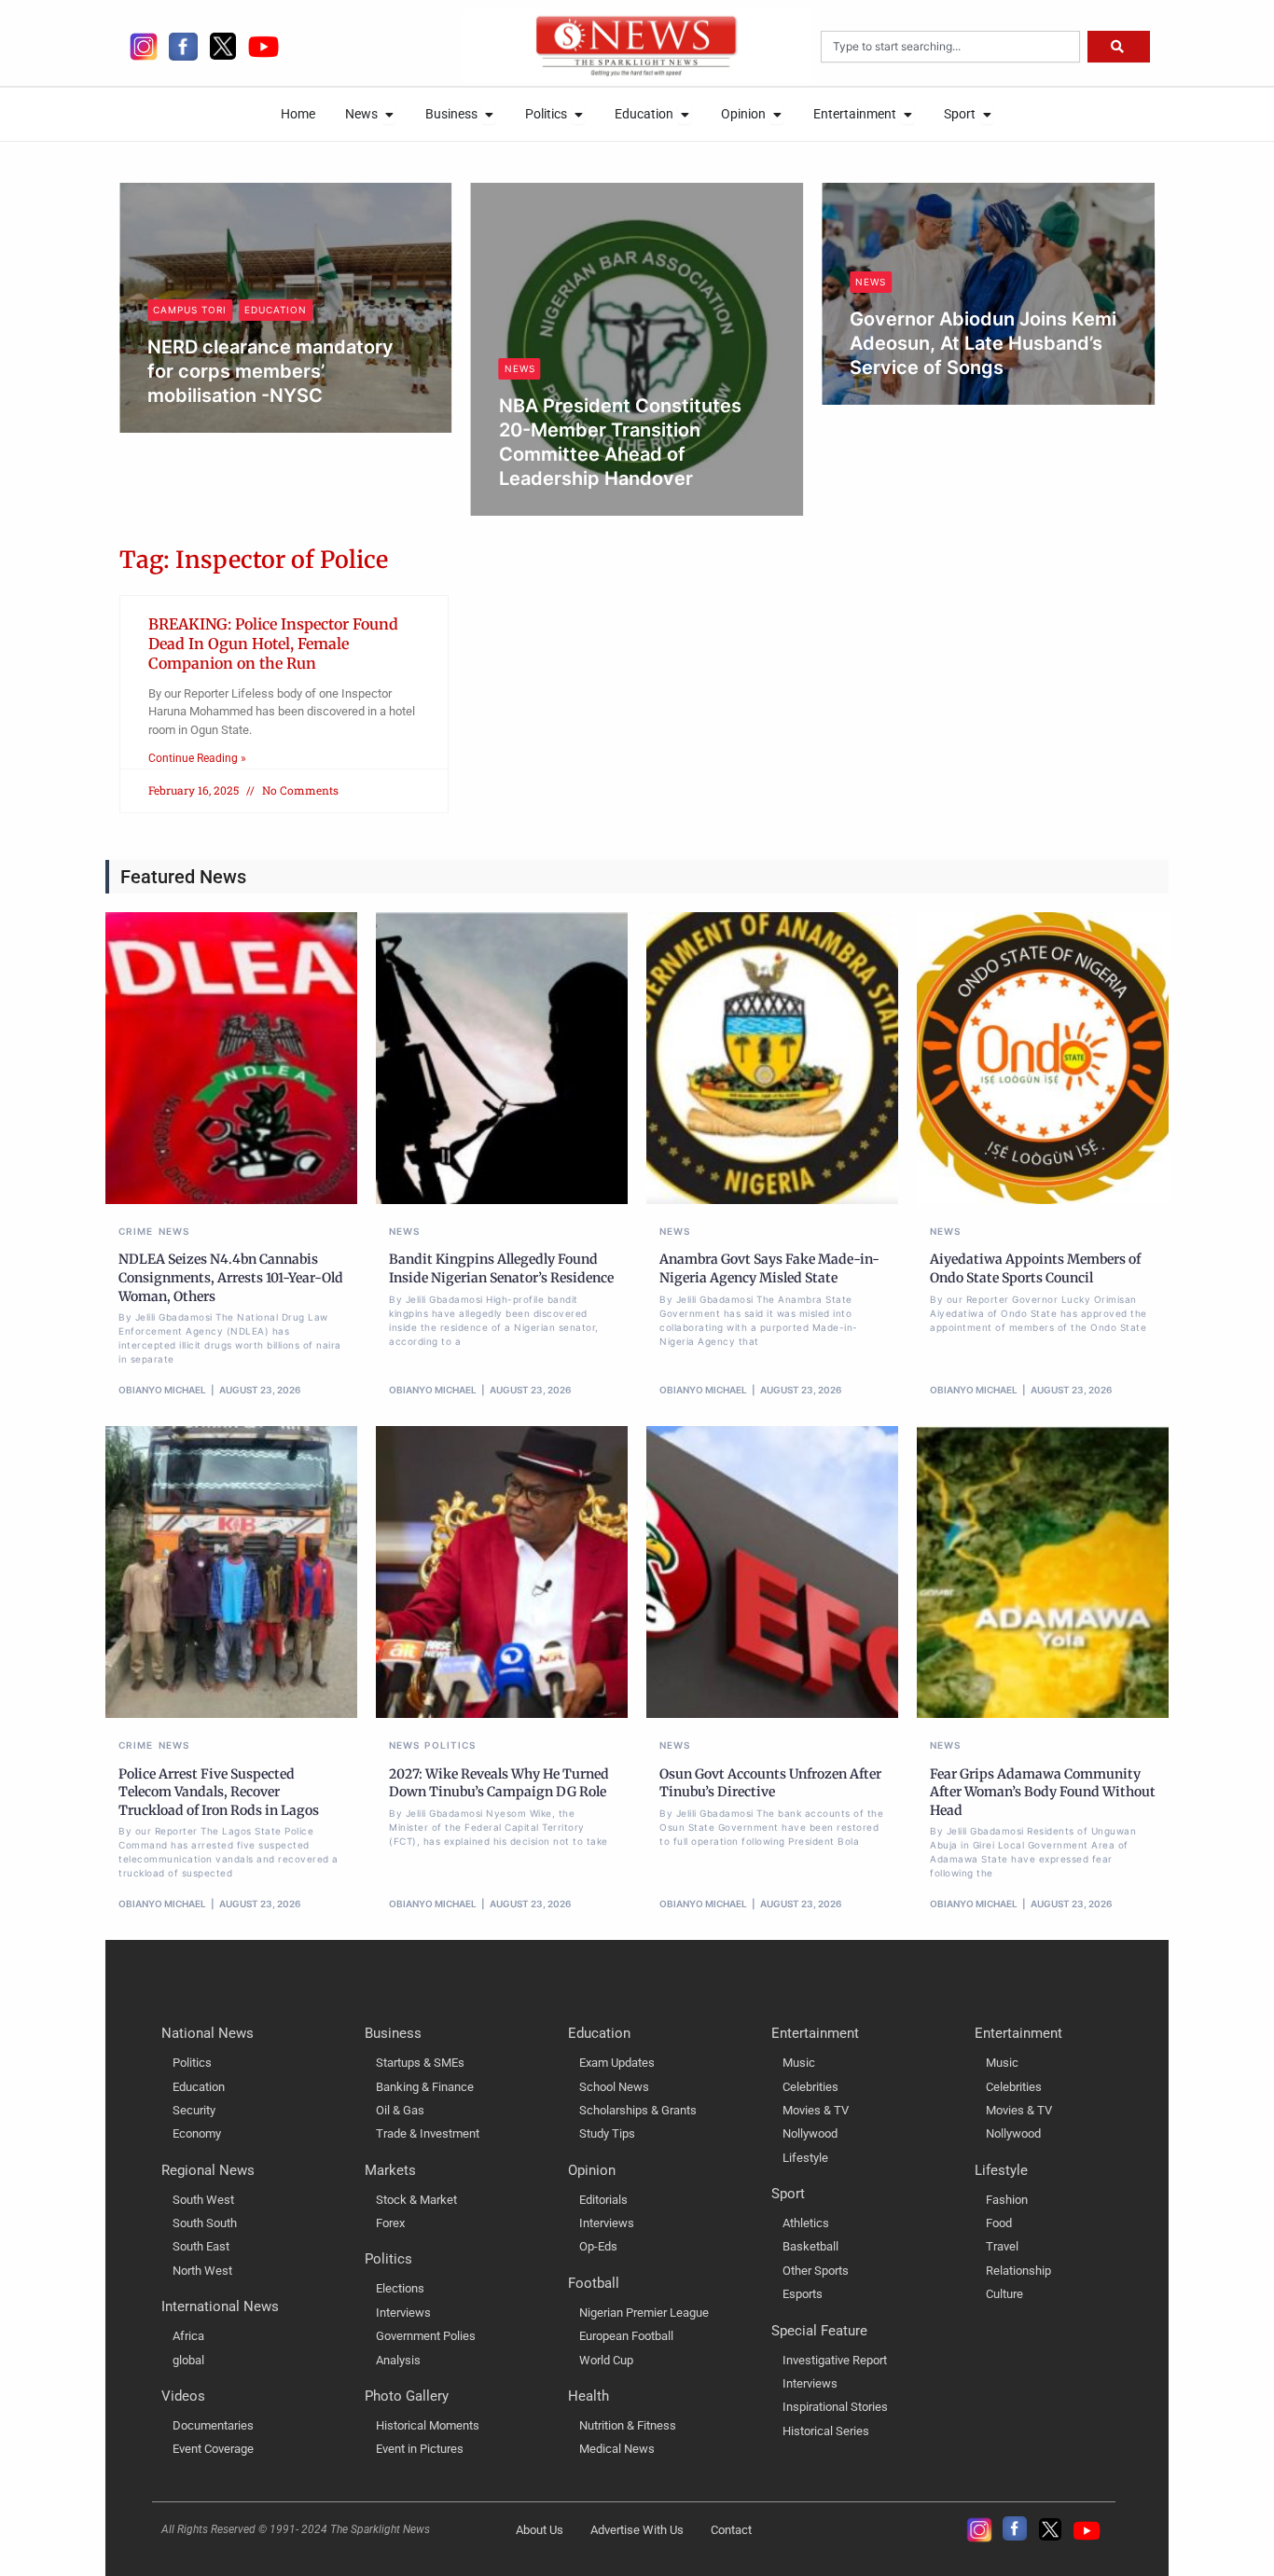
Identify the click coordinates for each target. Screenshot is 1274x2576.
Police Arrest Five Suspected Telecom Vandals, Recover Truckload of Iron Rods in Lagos (219, 1792)
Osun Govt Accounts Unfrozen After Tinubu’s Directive (770, 1783)
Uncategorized (1018, 307)
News (237, 368)
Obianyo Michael (279, 510)
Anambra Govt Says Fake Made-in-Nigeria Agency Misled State (769, 1268)
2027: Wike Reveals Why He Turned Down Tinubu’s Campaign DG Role (499, 1783)
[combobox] (950, 47)
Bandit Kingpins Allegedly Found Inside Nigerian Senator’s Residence (501, 1268)
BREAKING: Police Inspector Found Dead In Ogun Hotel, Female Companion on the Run (273, 644)
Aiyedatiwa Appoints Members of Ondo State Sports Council (1035, 1268)
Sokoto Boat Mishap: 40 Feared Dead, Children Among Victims (1054, 367)
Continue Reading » (197, 758)
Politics (450, 1745)
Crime (136, 1231)
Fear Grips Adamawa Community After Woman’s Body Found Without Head (1043, 1792)
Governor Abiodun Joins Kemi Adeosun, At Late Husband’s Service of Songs (701, 343)
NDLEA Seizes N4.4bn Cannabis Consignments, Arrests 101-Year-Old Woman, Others (231, 1277)
